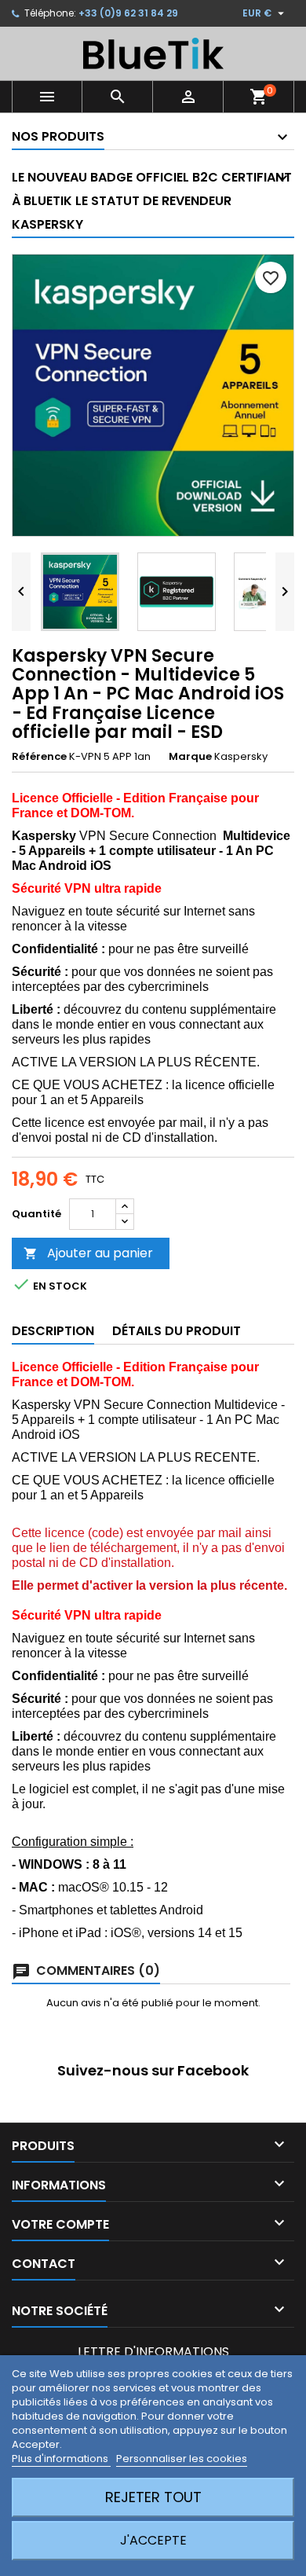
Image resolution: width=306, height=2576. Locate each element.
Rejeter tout (153, 2497)
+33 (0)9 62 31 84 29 (128, 13)
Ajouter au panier (88, 1253)
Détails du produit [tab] (177, 1331)
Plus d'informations (61, 2459)
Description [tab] (53, 1331)
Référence (39, 757)
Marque (190, 757)
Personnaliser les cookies (182, 2459)
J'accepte (153, 2540)
